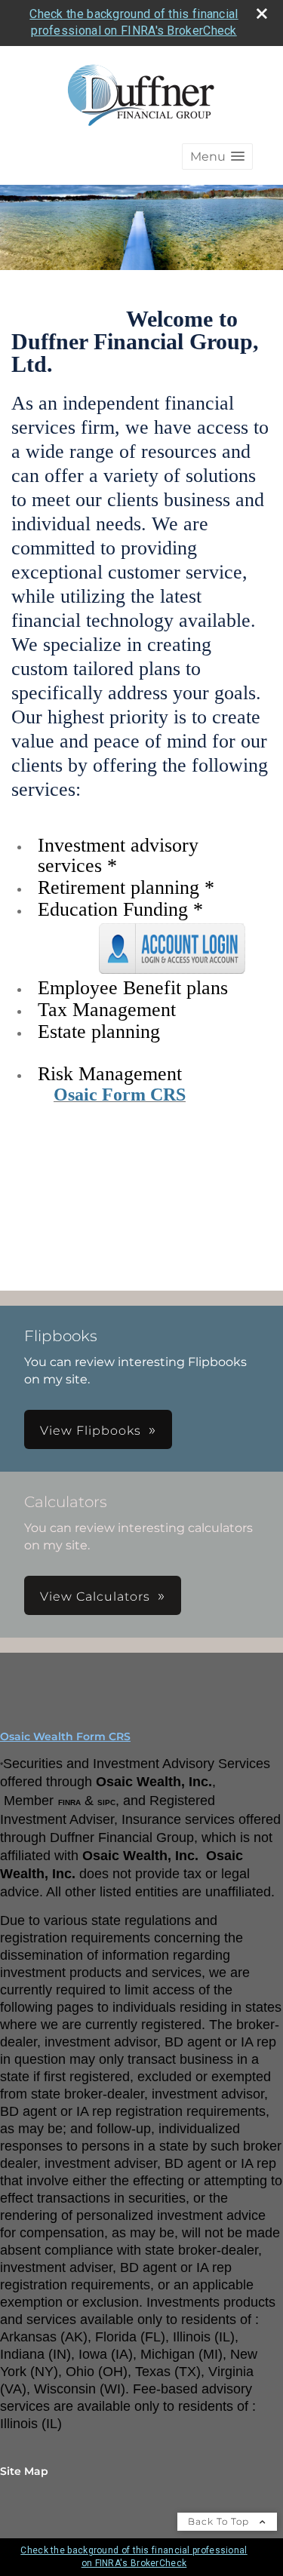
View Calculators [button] (95, 1597)
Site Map (24, 2471)
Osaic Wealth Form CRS (65, 1736)
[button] (217, 157)
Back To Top (220, 2521)
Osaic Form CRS (120, 1095)
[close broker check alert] (262, 14)
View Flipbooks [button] (91, 1431)
